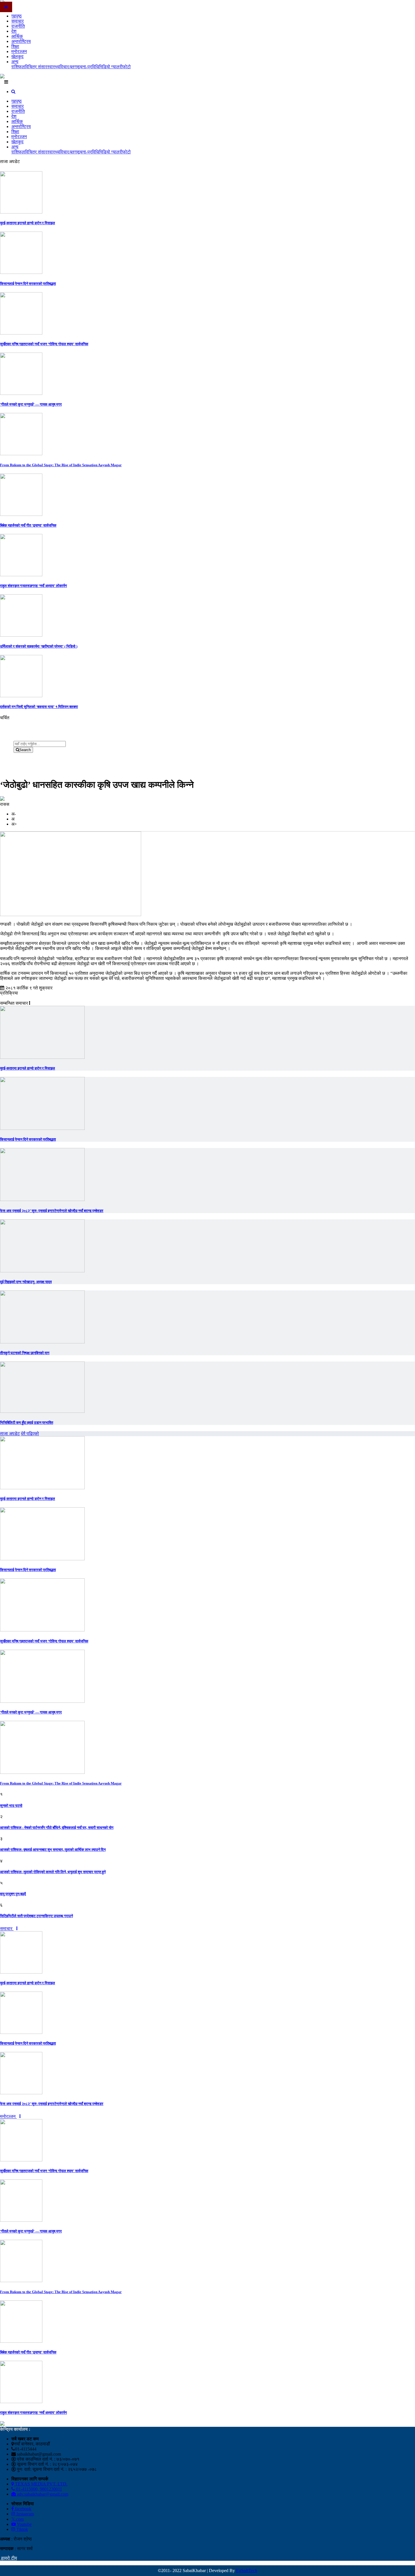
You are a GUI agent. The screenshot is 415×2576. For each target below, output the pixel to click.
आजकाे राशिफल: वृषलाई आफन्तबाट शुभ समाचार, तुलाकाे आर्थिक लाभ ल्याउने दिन (53, 1850)
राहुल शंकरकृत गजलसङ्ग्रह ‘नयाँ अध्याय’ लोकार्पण (33, 586)
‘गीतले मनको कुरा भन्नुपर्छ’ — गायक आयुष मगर (31, 404)
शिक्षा (15, 46)
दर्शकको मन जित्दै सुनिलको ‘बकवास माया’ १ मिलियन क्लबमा (39, 707)
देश (14, 31)
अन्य (15, 62)
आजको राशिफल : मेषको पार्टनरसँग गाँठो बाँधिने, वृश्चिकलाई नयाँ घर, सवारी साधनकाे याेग (57, 1828)
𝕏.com (18, 2519)
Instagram (25, 2514)
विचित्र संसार (36, 67)
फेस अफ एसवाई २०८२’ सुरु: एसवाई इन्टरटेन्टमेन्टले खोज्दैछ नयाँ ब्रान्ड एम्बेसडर (52, 1211)
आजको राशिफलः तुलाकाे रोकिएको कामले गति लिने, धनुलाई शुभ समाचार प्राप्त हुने (53, 1872)
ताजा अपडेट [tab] (10, 1434)
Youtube (24, 2524)
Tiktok (22, 2529)
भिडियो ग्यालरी (111, 67)
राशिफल (18, 67)
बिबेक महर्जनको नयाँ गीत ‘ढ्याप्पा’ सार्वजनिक (28, 525)
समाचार (18, 21)
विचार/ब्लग (68, 67)
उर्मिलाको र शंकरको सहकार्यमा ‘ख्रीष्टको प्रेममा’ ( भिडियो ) (39, 646)
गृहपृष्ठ (17, 16)
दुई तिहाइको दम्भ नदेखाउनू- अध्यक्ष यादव (26, 1282)
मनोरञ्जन (19, 51)
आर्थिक (17, 36)
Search (25, 750)
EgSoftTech (247, 2570)
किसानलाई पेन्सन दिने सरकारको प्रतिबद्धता (28, 284)
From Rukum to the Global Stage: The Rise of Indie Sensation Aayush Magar (61, 465)
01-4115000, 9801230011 (39, 2489)
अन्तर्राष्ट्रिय (21, 41)
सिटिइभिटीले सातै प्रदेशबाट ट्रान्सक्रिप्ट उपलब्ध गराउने (36, 1916)
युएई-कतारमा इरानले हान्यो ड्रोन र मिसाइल (28, 223)
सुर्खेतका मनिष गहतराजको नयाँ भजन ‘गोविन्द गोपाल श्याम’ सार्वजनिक (44, 344)
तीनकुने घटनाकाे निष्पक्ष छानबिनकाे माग (25, 1353)
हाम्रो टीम (8, 2558)
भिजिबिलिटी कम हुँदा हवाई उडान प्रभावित (27, 1423)
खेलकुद (17, 57)
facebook (23, 2509)
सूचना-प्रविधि (88, 67)
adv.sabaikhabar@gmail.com (42, 2494)
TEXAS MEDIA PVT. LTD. (41, 2484)
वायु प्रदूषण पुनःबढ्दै (13, 1894)
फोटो (127, 67)
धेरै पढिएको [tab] (30, 1434)
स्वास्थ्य (53, 67)
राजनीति (18, 26)
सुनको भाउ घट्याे (11, 1806)
